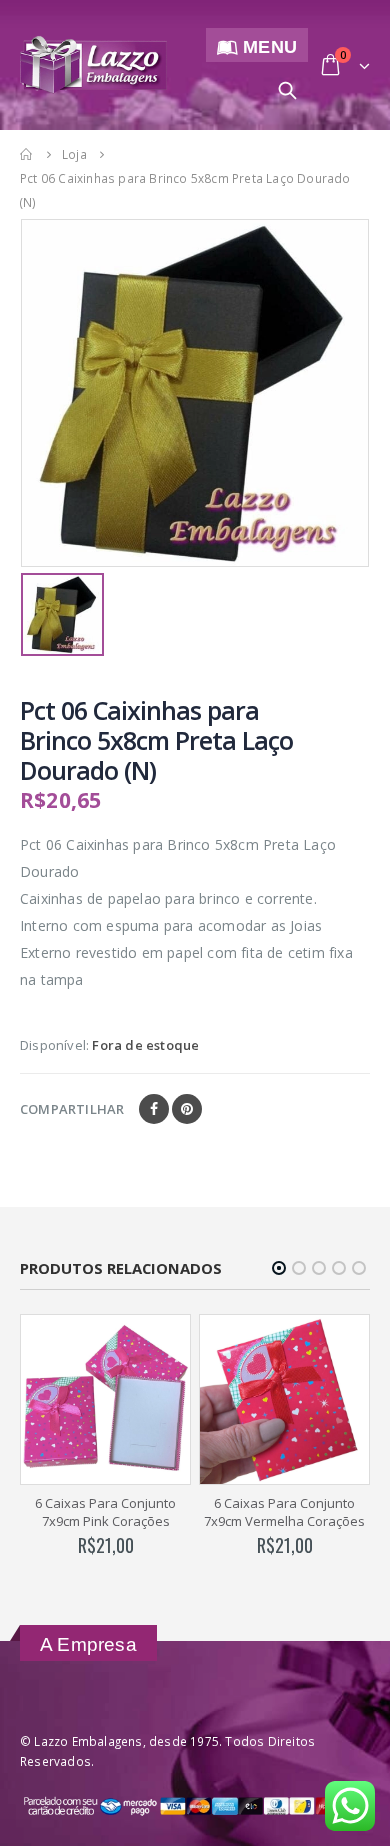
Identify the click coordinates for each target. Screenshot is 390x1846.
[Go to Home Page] (27, 154)
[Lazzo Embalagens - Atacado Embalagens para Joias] (93, 64)
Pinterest (187, 1109)
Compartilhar (72, 1109)
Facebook (154, 1109)
